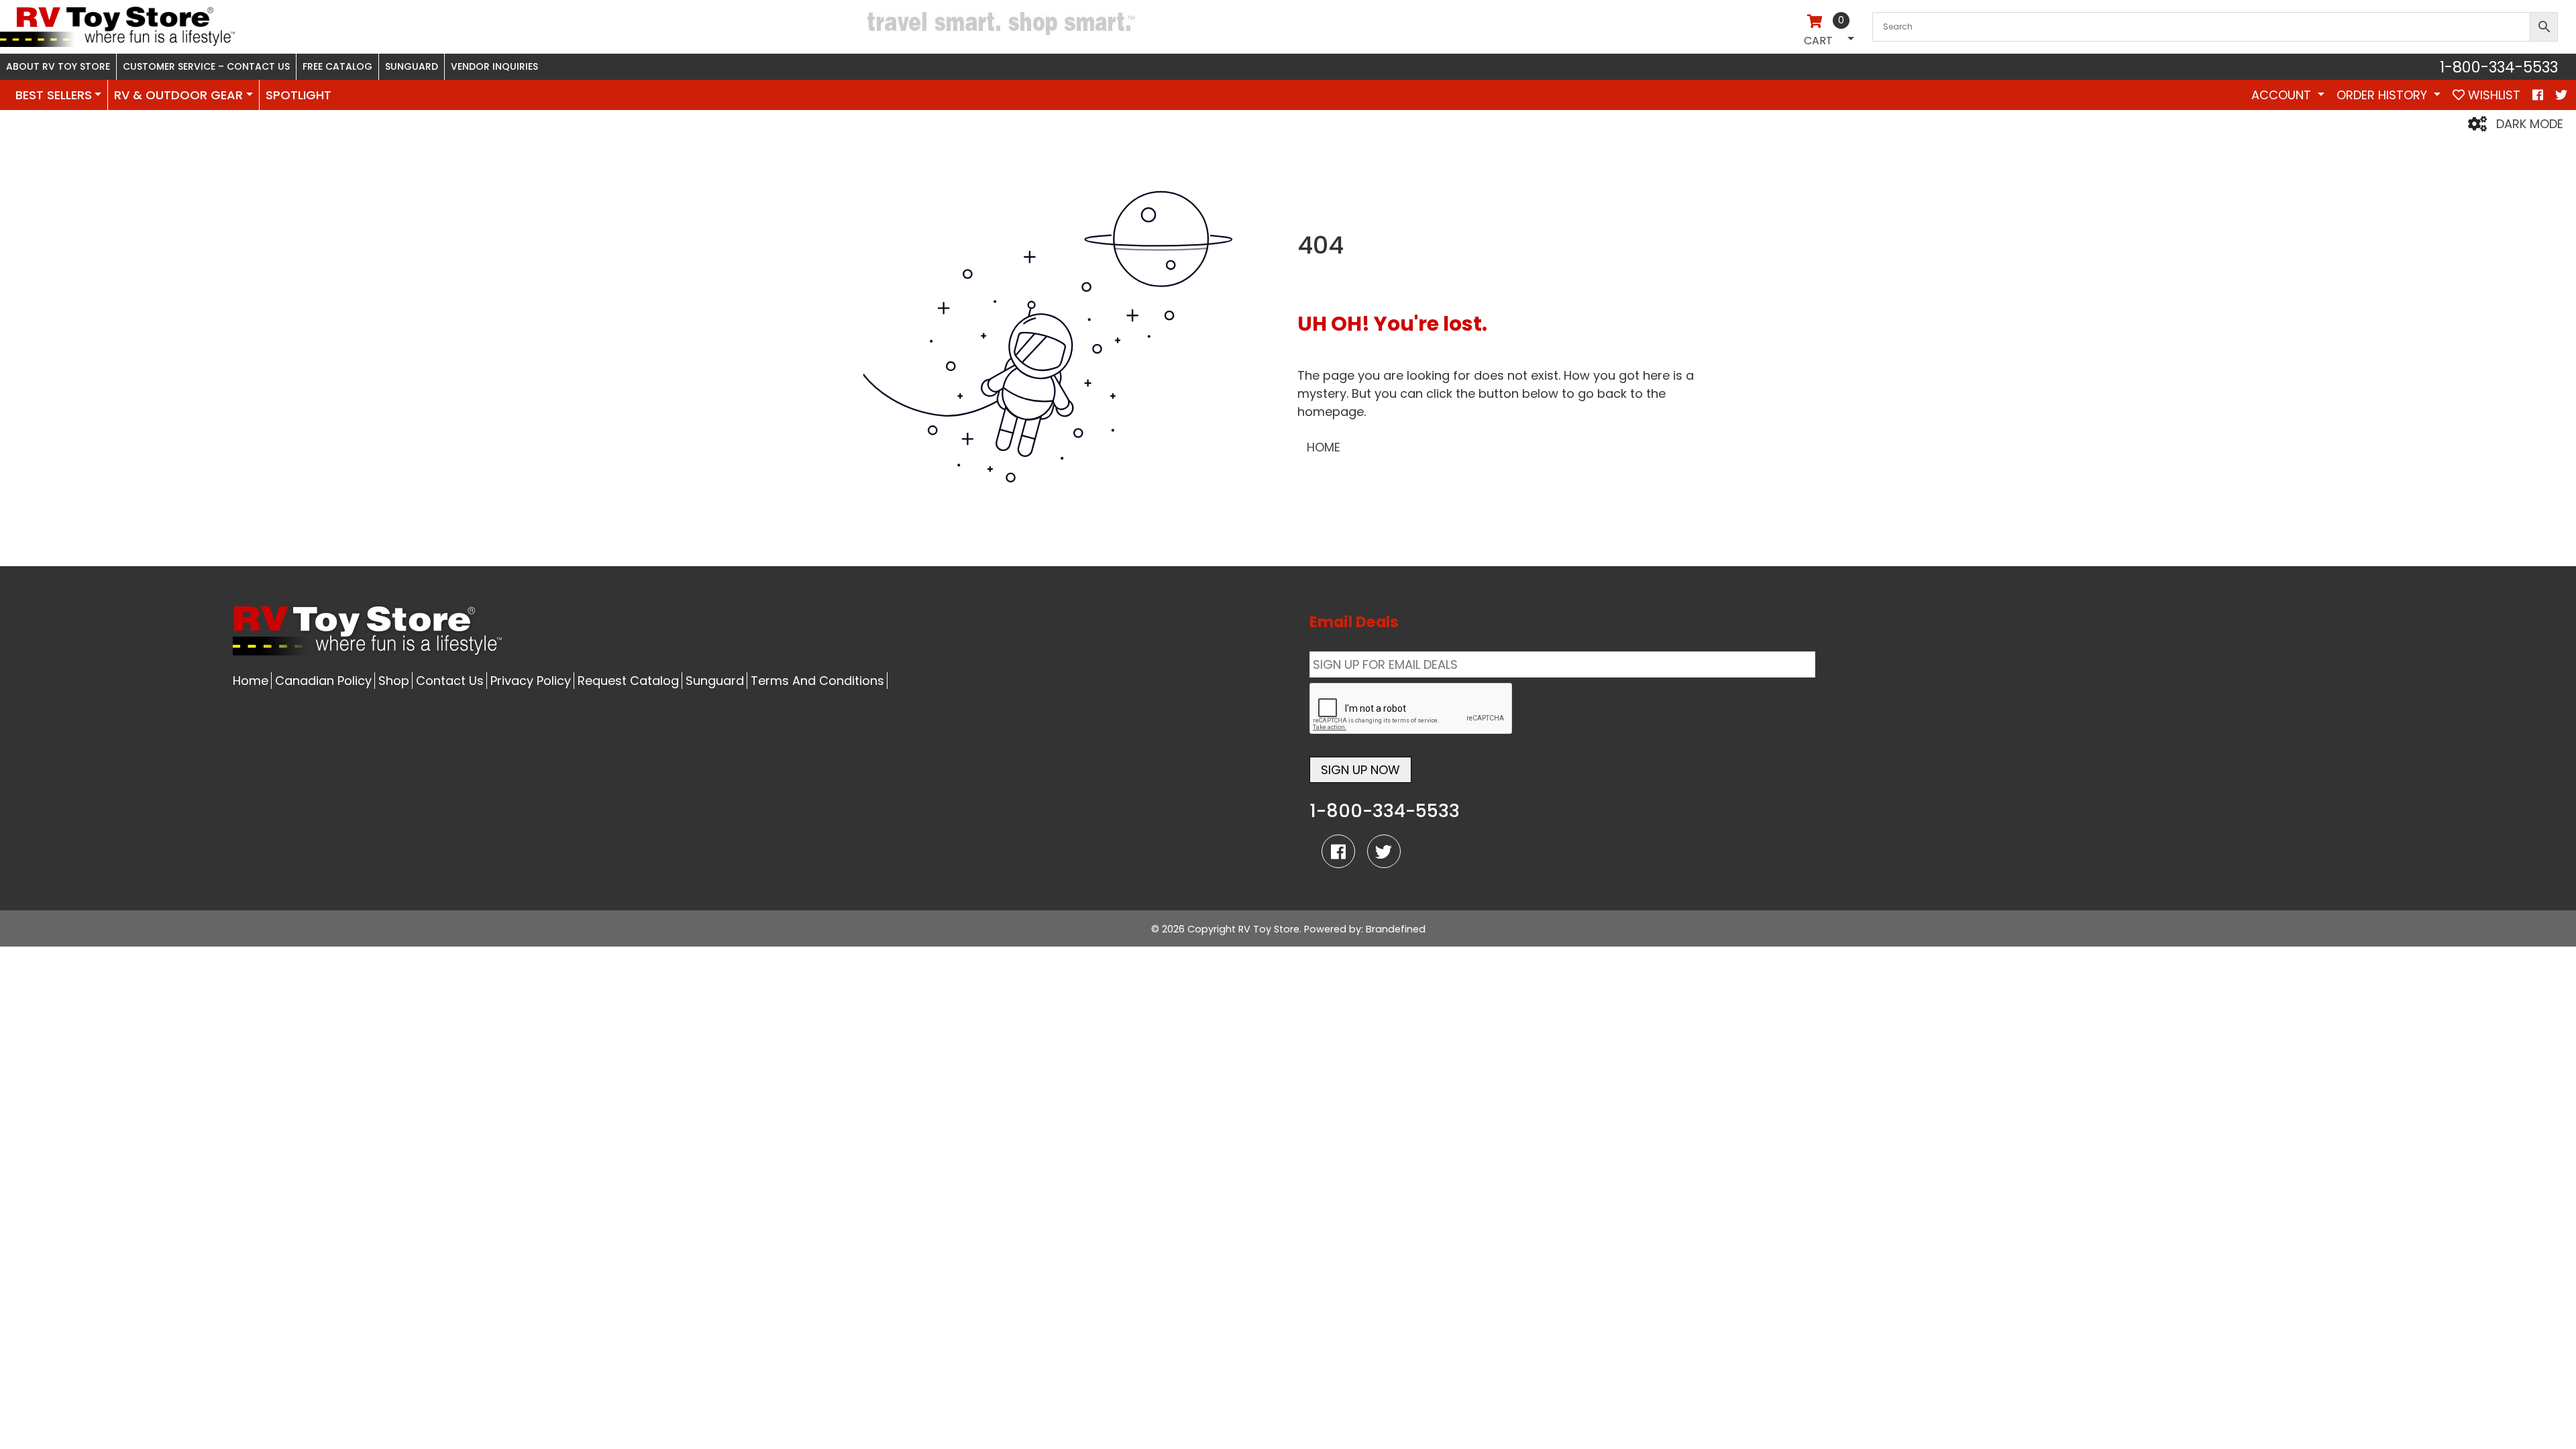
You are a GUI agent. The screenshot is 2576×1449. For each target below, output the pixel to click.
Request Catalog (628, 681)
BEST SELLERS (54, 95)
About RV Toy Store (58, 66)
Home (251, 681)
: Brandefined (1393, 929)
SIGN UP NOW (1360, 770)
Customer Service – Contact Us (206, 66)
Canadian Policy (323, 681)
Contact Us (450, 681)
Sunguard (412, 66)
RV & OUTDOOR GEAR (178, 95)
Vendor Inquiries (494, 66)
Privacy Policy (531, 681)
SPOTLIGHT (299, 95)
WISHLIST (2492, 95)
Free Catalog (337, 66)
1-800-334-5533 (2499, 67)
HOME (1324, 447)
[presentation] (1411, 709)
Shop (394, 681)
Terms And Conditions (817, 681)
